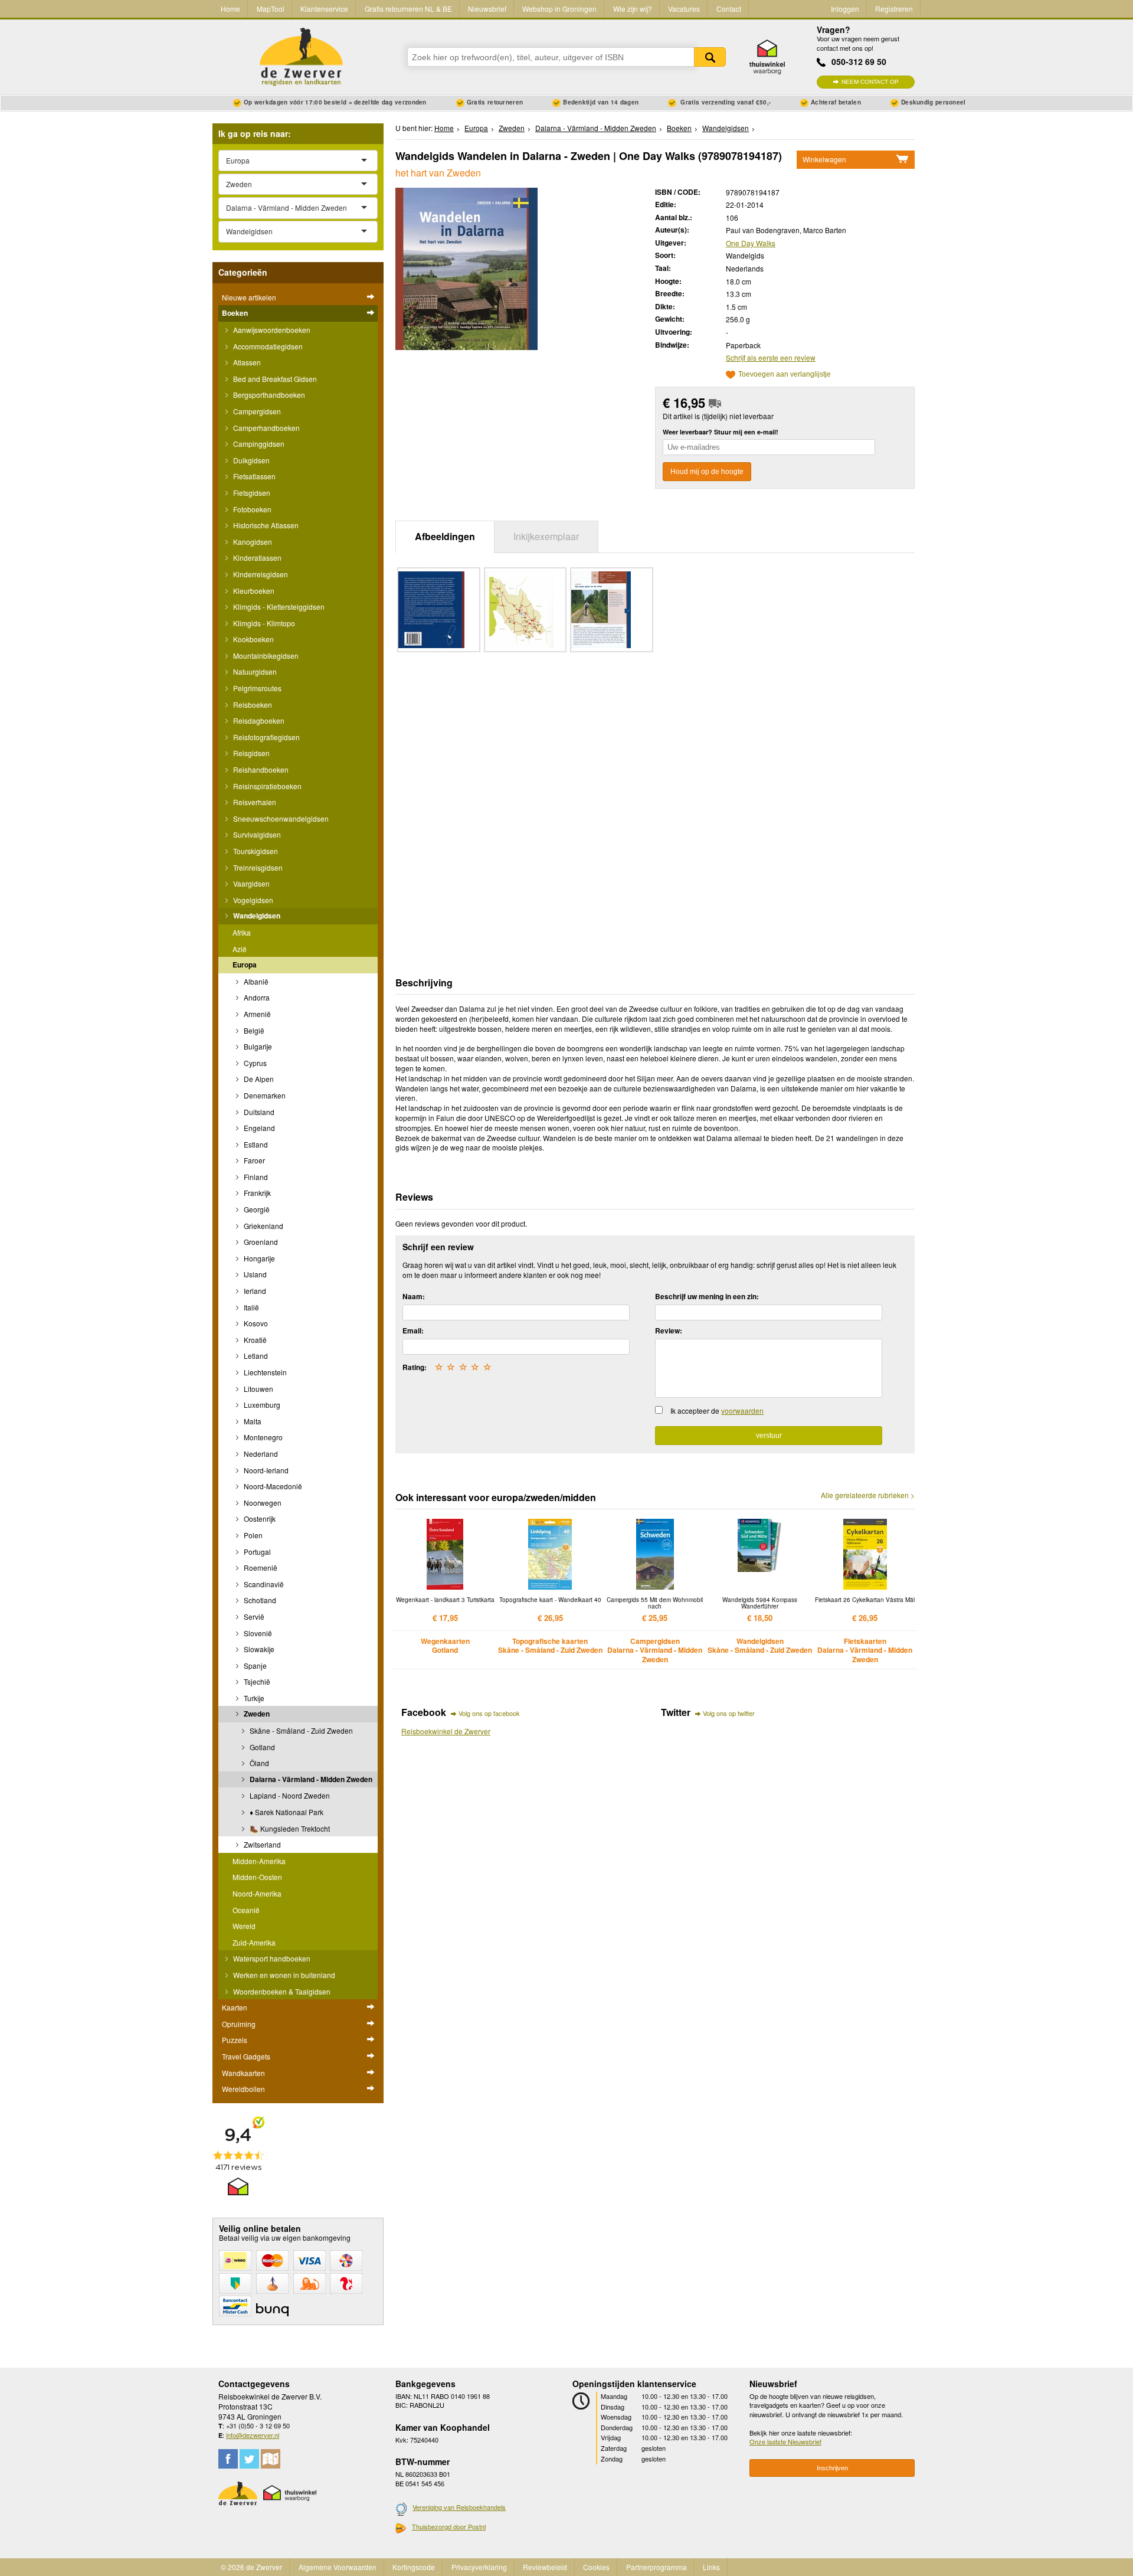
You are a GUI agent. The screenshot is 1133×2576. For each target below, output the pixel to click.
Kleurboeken (253, 591)
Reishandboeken (260, 769)
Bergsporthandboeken (268, 395)
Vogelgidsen (252, 900)
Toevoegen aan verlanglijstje (785, 375)
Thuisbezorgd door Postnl (449, 2526)
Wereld (244, 1926)
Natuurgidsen (254, 671)
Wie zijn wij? (633, 9)
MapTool (271, 9)
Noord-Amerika (257, 1893)
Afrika (242, 932)
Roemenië (260, 1567)
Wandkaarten (243, 2073)
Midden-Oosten (257, 1877)
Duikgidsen (250, 460)
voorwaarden (742, 1410)
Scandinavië (263, 1584)
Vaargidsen (250, 883)
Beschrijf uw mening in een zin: (707, 1296)
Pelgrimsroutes (256, 688)
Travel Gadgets (246, 2056)
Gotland (261, 1747)
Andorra (256, 997)
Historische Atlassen (265, 525)
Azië (240, 949)
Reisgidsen (250, 753)
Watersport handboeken (271, 1958)
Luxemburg (261, 1405)
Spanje (254, 1665)
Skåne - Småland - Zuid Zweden (300, 1730)
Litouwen (258, 1389)
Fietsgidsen (251, 493)
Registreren (894, 9)
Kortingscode (414, 2567)
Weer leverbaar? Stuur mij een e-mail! (721, 432)
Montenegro (262, 1437)
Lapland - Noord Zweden (289, 1795)
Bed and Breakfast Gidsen (274, 379)
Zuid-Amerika (254, 1942)
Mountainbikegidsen (265, 656)
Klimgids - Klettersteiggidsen (278, 607)
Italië (250, 1307)
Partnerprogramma (656, 2567)
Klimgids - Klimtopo (263, 623)
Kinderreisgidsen (260, 574)
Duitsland (258, 1112)
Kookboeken (253, 639)
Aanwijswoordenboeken (271, 330)
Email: (413, 1331)
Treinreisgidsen (257, 867)
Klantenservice (324, 9)
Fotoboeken (251, 509)
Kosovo (255, 1323)
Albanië (255, 981)
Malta (252, 1421)
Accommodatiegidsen (267, 346)
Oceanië (246, 1910)
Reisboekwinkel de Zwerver (446, 1731)
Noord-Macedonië (272, 1486)
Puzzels (235, 2040)
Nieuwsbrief (487, 9)
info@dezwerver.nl (253, 2435)
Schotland (259, 1600)
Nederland (260, 1454)
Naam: (414, 1296)
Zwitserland (261, 1844)
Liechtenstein (264, 1372)
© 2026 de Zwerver (251, 2567)
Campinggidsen (258, 444)
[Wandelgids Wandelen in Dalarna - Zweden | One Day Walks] (466, 267)
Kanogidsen (252, 542)
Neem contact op (870, 82)
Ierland (254, 1291)
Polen (252, 1535)
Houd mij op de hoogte (707, 472)
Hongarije (258, 1258)
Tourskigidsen (255, 851)
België (253, 1030)
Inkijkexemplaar (546, 536)
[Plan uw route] (271, 2459)
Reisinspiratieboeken (266, 786)
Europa (245, 965)
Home (230, 9)
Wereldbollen (243, 2089)
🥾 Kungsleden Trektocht (289, 1828)
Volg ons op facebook (489, 1713)
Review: (669, 1331)
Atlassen (246, 362)
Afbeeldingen (445, 536)
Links (711, 2567)
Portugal (256, 1552)
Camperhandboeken (266, 428)
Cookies (596, 2567)
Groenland (260, 1242)
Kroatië (254, 1340)
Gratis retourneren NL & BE (408, 9)
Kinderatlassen (256, 558)
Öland (258, 1763)
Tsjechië (256, 1681)
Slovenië (257, 1633)
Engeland (258, 1128)
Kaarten (235, 2007)
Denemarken (264, 1095)
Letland (255, 1356)
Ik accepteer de (717, 1410)
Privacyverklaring (479, 2567)
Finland (255, 1177)
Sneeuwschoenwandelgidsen (280, 818)
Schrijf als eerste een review (771, 357)
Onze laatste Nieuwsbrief (785, 2441)
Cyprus (254, 1063)
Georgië (256, 1209)
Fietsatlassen (253, 476)
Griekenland (263, 1226)
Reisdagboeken (258, 720)
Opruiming (239, 2024)
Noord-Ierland (265, 1470)
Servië (253, 1616)
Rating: (415, 1367)
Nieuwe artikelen (249, 297)
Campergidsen (256, 411)
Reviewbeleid (545, 2567)
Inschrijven (832, 2468)
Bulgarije (257, 1046)
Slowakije (258, 1649)
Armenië (256, 1014)
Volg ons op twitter (729, 1713)
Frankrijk (256, 1193)
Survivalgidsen (256, 834)
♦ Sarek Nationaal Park (286, 1812)
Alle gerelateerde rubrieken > (868, 1495)
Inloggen (845, 9)
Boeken (235, 313)
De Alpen (258, 1079)
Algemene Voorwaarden (338, 2567)
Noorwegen (262, 1503)
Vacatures (684, 9)
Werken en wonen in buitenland (283, 1975)
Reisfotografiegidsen (266, 737)
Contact (729, 9)
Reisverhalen (254, 802)
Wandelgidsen (256, 916)
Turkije (253, 1698)
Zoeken (710, 57)
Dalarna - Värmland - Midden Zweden (310, 1779)
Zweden (256, 1714)
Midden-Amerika (259, 1861)
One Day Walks (751, 243)
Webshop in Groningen (559, 9)
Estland (255, 1144)
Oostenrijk (259, 1519)
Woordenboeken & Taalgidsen (281, 1991)
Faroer (253, 1160)
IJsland (254, 1274)
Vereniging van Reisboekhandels (459, 2507)
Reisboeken (252, 705)
